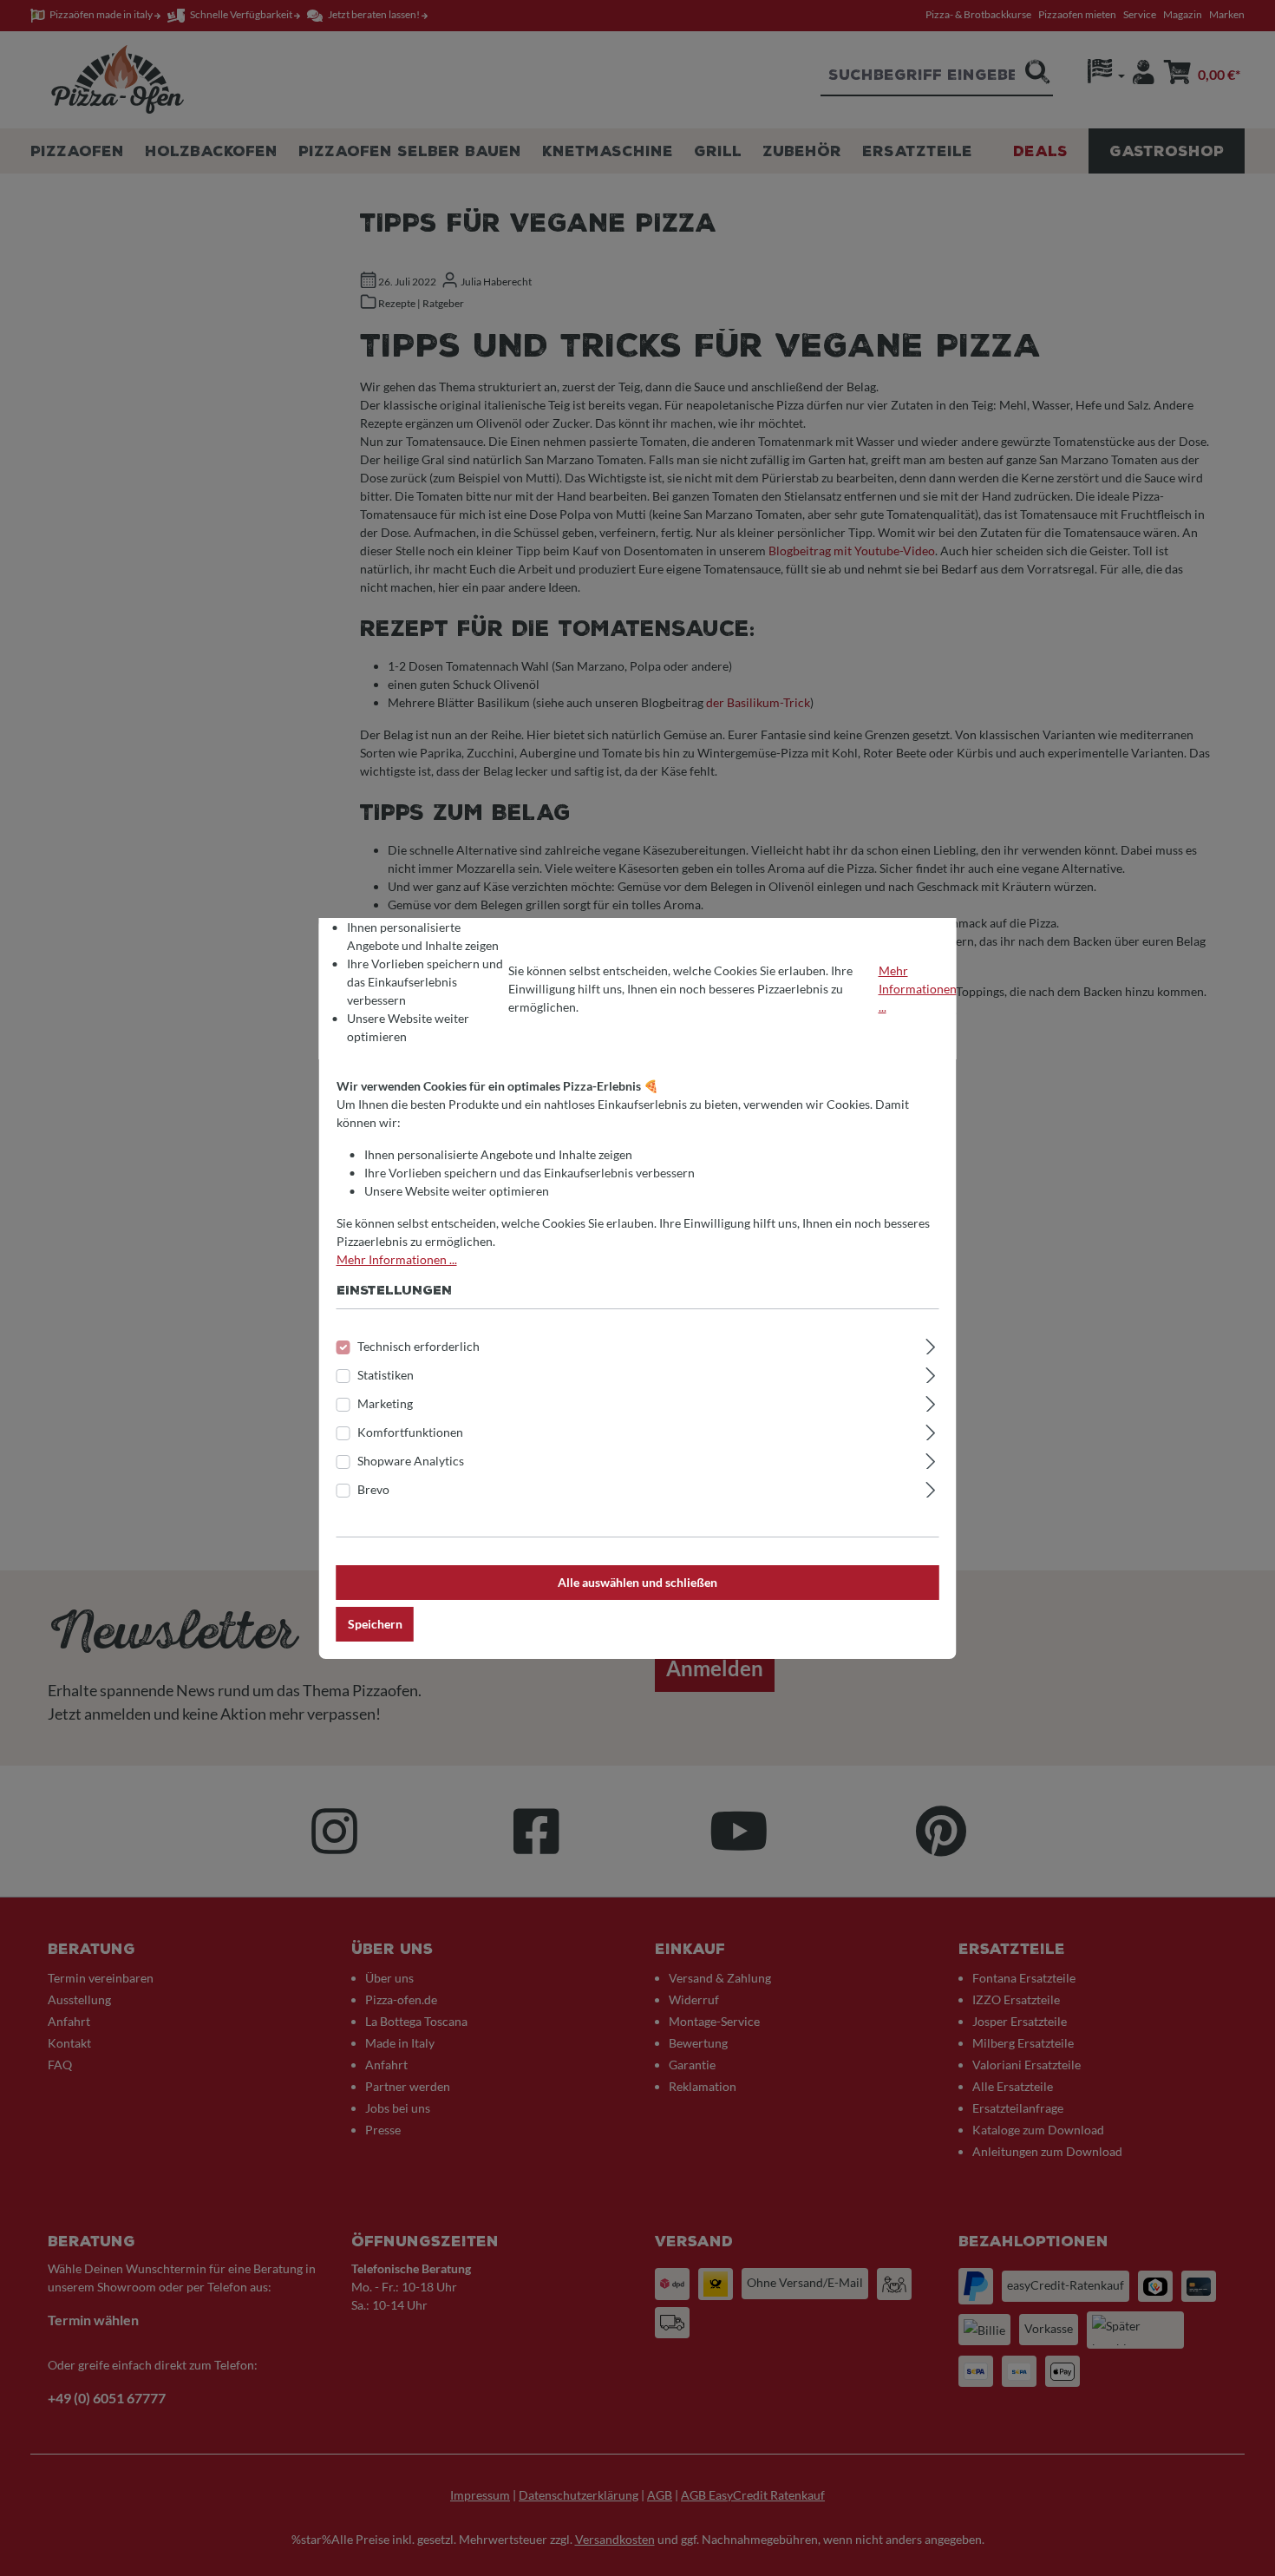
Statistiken (386, 1375)
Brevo (373, 1489)
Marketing (385, 1403)
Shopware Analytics (411, 1461)
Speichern (375, 1624)
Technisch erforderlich (418, 1346)
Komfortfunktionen (410, 1432)
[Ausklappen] (930, 1344)
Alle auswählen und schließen (637, 1582)
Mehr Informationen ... (918, 989)
